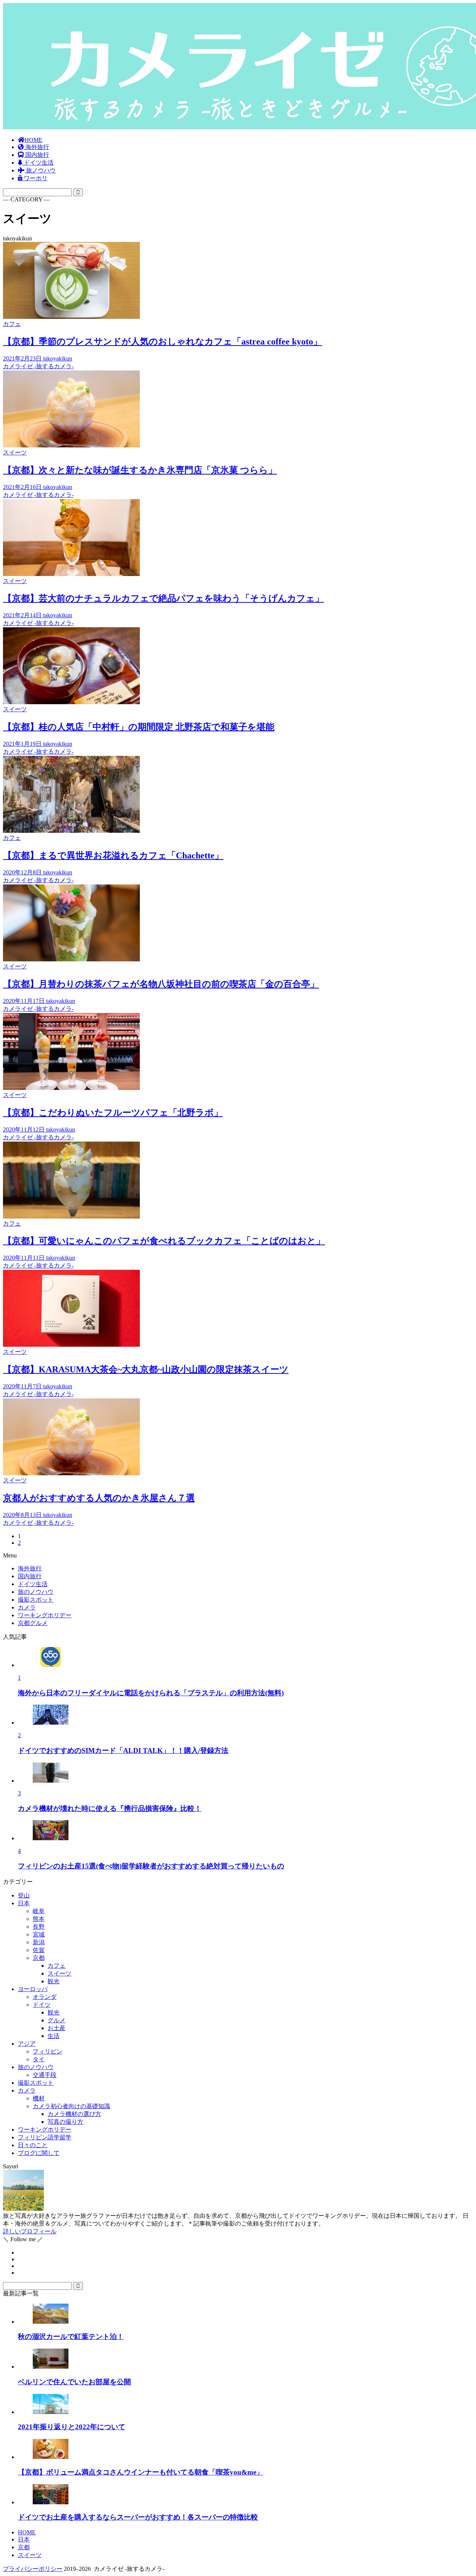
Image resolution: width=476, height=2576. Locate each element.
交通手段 (45, 2075)
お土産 (57, 2028)
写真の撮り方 (65, 2122)
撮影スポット (36, 2083)
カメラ (27, 2090)
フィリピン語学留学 (45, 2137)
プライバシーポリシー (33, 2569)
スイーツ (59, 1973)
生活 (54, 2036)
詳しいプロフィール (30, 2231)
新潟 (39, 1942)
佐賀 (39, 1950)
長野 (39, 1927)
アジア (27, 2044)
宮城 (39, 1934)
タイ (39, 2059)
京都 (39, 1958)
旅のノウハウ (36, 2067)
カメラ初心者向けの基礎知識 (71, 2106)
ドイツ (42, 2005)
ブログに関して (39, 2153)
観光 (54, 1981)
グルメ (57, 2020)
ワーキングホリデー (45, 2130)
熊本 (39, 1919)
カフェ (57, 1966)
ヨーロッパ (33, 1989)
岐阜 (39, 1911)
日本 (24, 1903)
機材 (39, 2098)
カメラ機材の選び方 (74, 2114)
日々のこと (33, 2145)
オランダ (45, 1997)
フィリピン (48, 2051)
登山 (24, 1895)
